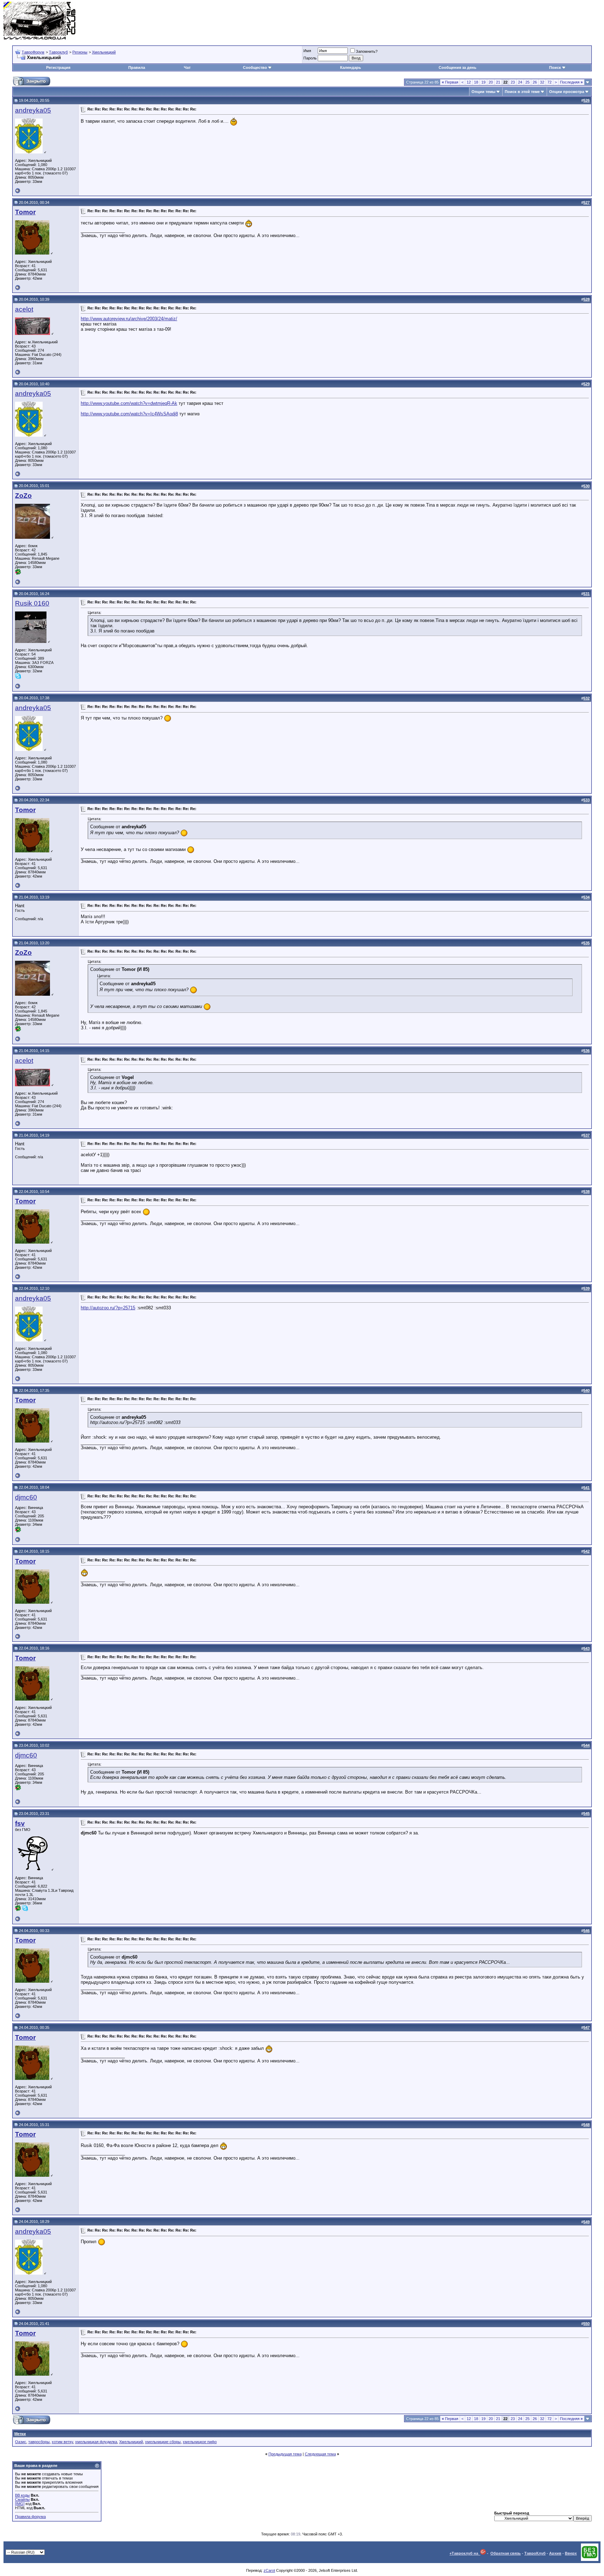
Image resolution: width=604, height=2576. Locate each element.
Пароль (310, 58)
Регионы (80, 52)
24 (520, 82)
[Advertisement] (473, 21)
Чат (187, 67)
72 (549, 82)
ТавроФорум (33, 52)
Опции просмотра (567, 92)
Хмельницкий (104, 52)
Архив (555, 2553)
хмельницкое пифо (200, 2442)
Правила (137, 67)
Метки (20, 2434)
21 (498, 82)
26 (535, 82)
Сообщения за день (458, 67)
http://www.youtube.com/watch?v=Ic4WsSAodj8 (129, 414)
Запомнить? (367, 51)
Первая (450, 82)
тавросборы (39, 2442)
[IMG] (20, 2504)
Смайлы (22, 2499)
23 (513, 82)
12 (469, 82)
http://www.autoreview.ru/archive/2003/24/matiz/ (129, 319)
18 (476, 82)
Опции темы (483, 92)
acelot (24, 309)
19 (483, 82)
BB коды (22, 2495)
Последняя (571, 82)
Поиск (555, 67)
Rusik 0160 (32, 603)
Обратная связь (506, 2553)
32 (542, 82)
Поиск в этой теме (522, 92)
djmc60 (26, 1497)
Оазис (21, 2442)
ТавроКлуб (535, 2553)
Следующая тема (320, 2454)
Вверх (571, 2553)
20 (491, 82)
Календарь (351, 67)
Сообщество (255, 67)
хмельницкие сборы (163, 2442)
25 (527, 82)
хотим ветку (62, 2442)
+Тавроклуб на (465, 2553)
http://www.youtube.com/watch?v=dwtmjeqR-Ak (129, 403)
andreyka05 (33, 110)
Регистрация (58, 67)
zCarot (269, 2570)
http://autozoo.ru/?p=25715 (108, 1308)
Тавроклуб (58, 52)
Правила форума (30, 2517)
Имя (307, 51)
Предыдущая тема (285, 2454)
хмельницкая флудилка (96, 2442)
